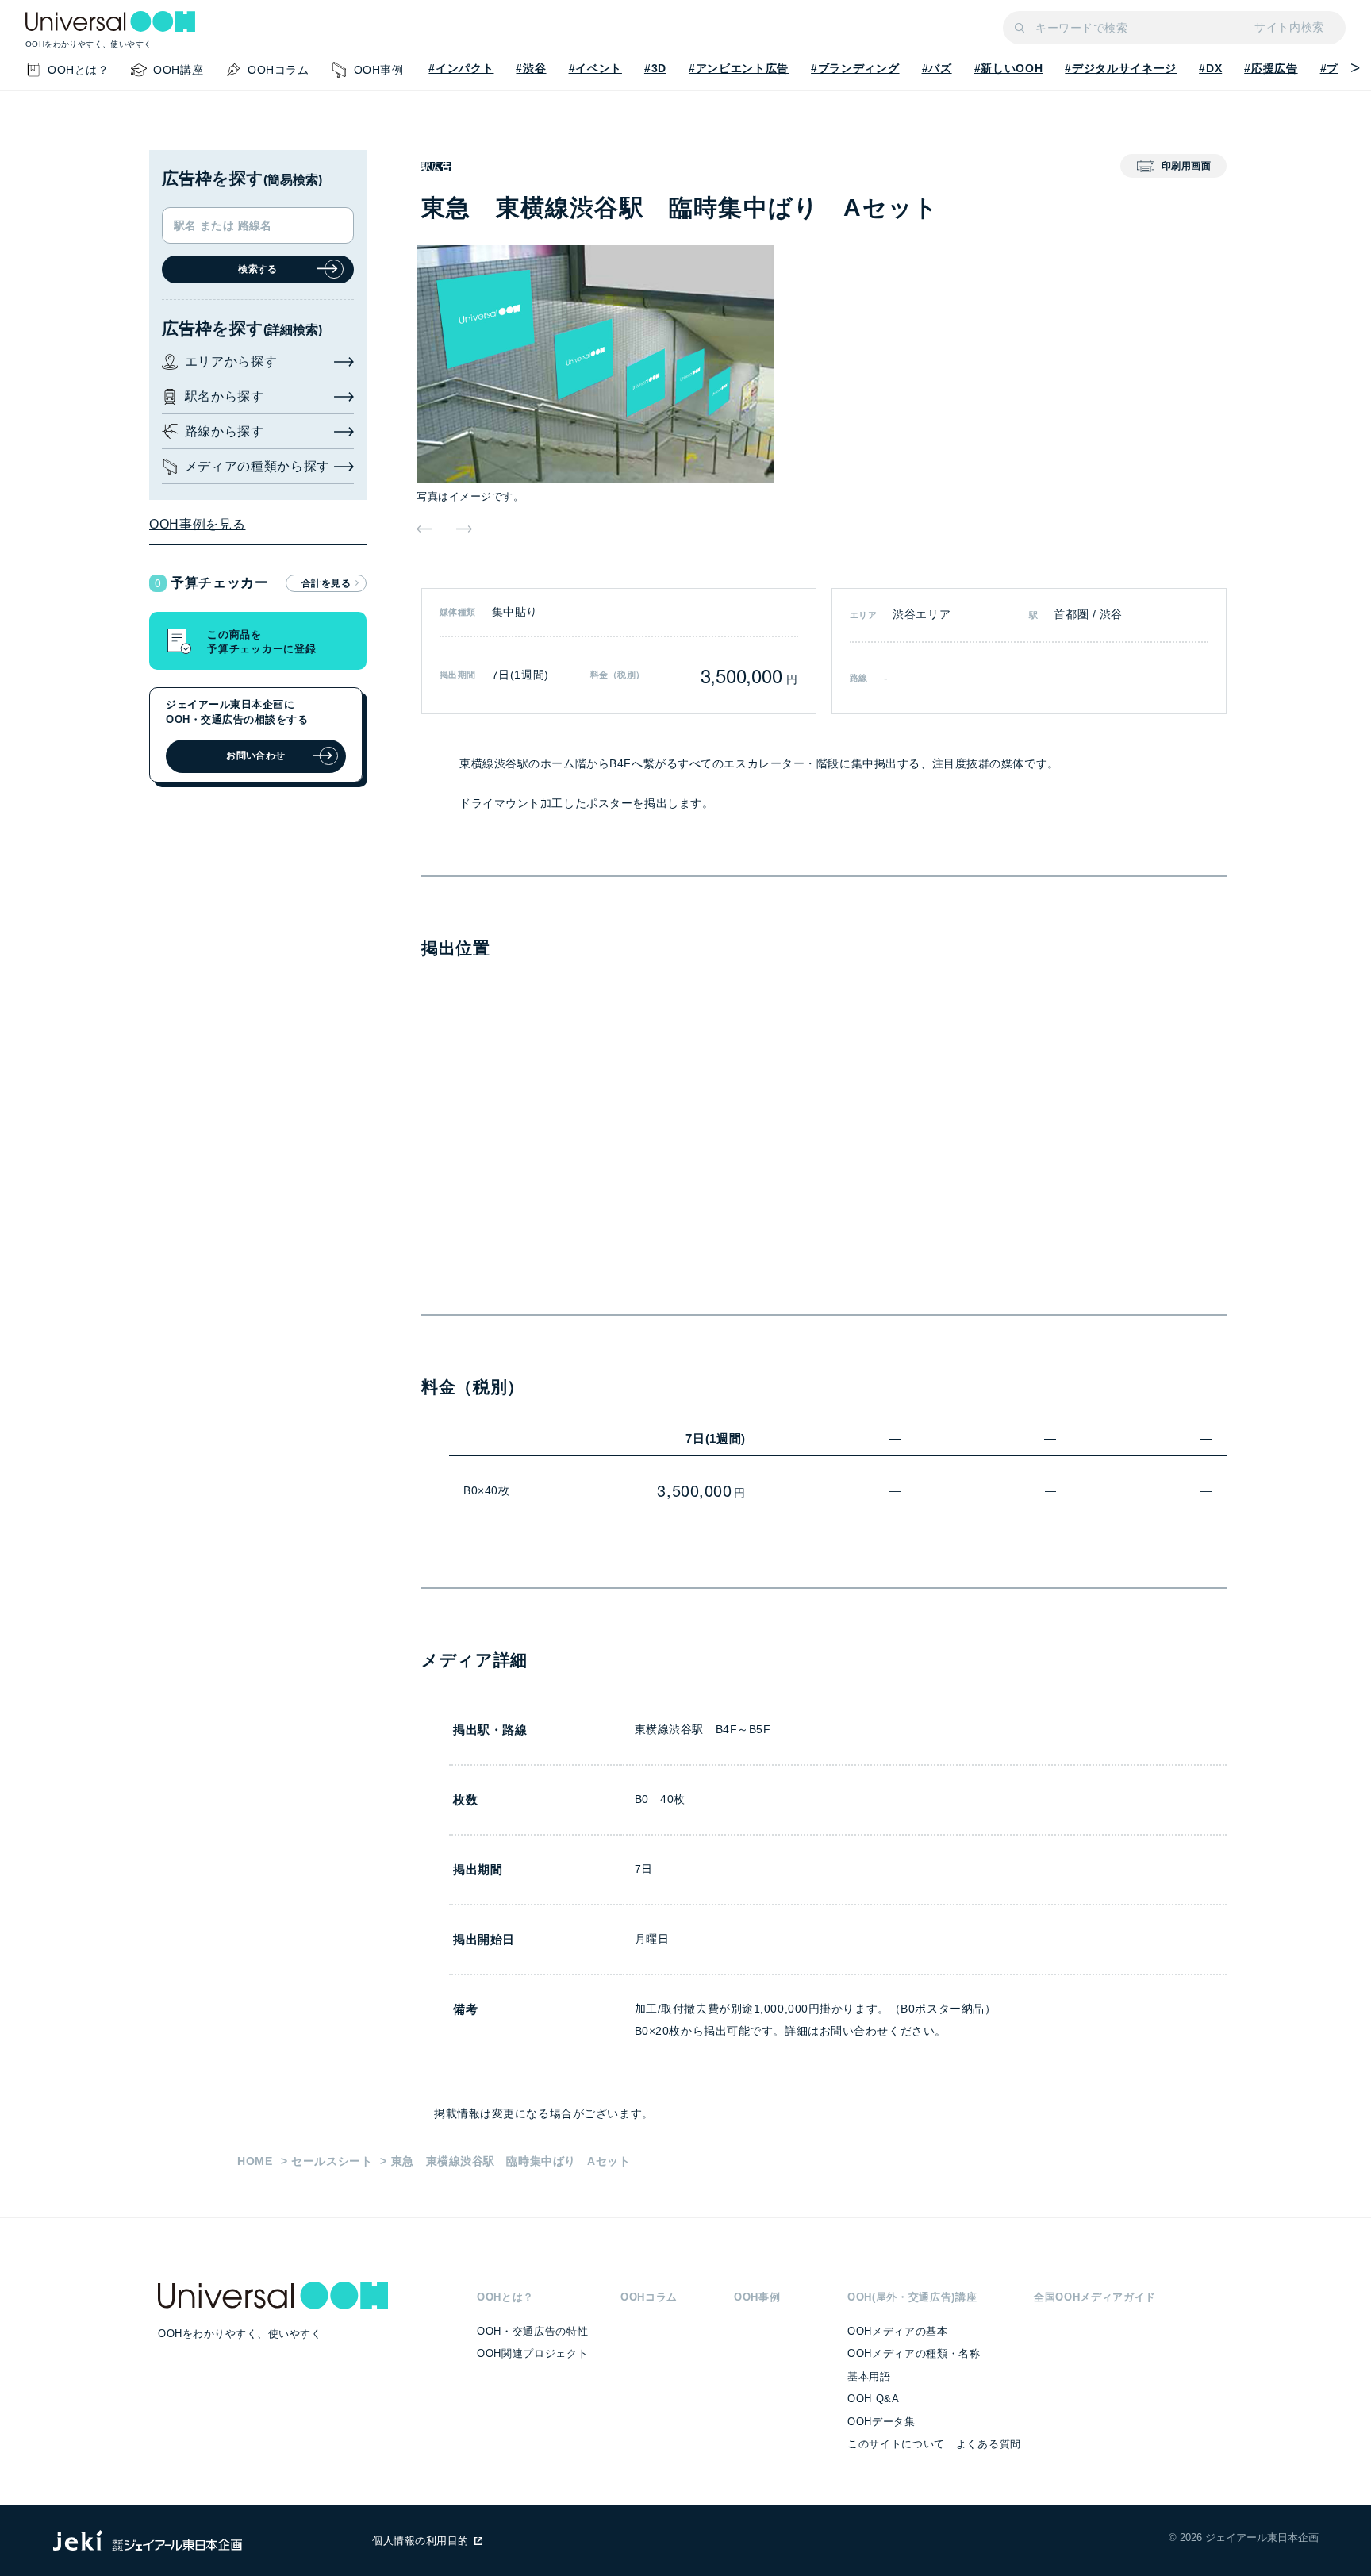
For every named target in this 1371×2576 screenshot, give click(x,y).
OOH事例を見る (197, 524)
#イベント (595, 68)
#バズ (937, 68)
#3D (655, 68)
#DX (1210, 68)
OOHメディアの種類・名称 (914, 2353)
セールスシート (332, 2161)
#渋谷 (531, 68)
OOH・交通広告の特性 (532, 2331)
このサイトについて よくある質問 (934, 2444)
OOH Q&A (874, 2399)
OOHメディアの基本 (898, 2331)
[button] (1350, 68)
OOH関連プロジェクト (532, 2353)
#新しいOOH (1009, 68)
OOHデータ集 (881, 2422)
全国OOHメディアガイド (1095, 2297)
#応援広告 (1271, 68)
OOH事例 (757, 2297)
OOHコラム (649, 2297)
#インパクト (461, 68)
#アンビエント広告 (739, 68)
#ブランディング (855, 68)
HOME (255, 2161)
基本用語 (869, 2376)
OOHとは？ (505, 2297)
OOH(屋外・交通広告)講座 (912, 2297)
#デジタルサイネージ (1121, 68)
